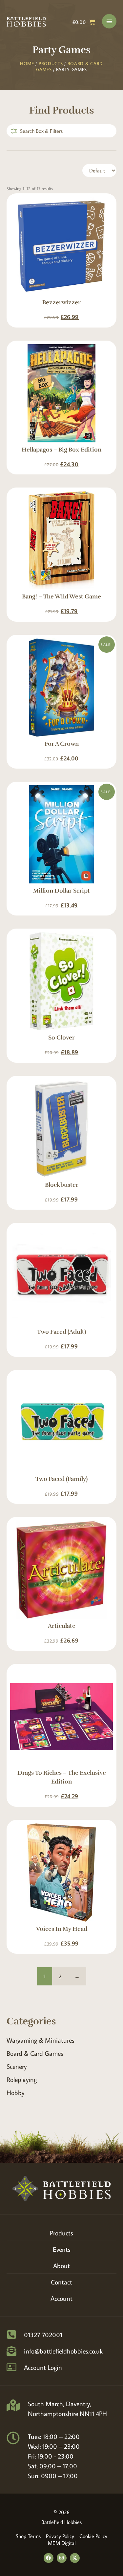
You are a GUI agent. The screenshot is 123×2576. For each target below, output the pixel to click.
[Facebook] (49, 2558)
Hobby (15, 2092)
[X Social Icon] (75, 2558)
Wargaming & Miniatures (41, 2040)
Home (27, 63)
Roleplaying (22, 2079)
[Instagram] (62, 2558)
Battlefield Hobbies (61, 2522)
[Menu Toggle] (109, 21)
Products (51, 63)
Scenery (17, 2066)
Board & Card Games (35, 2053)
